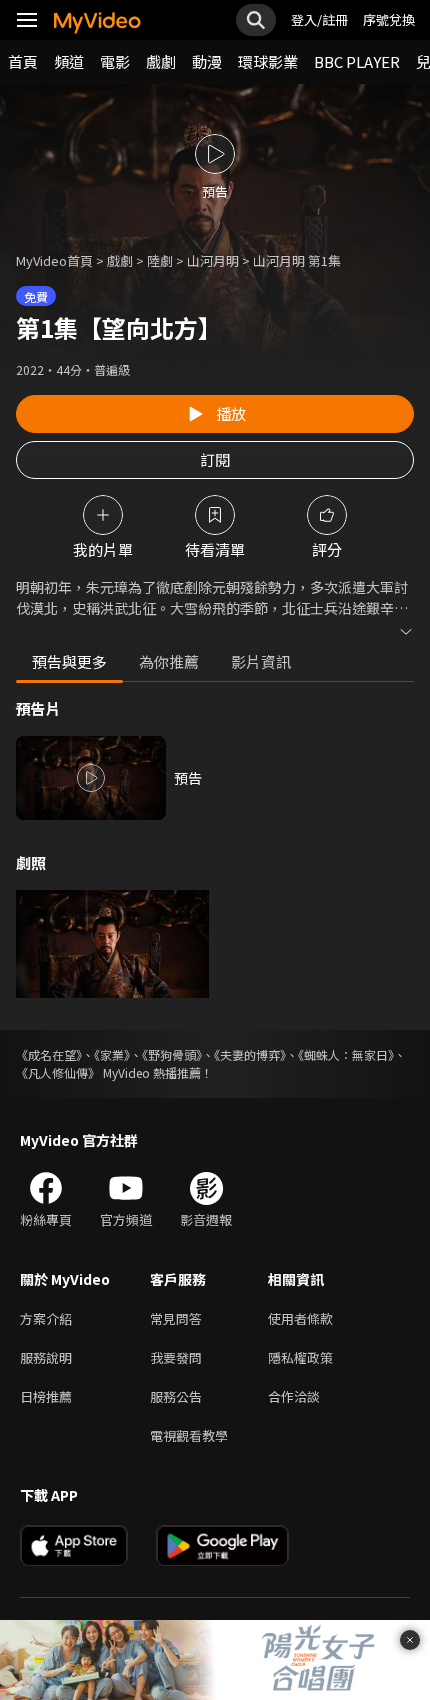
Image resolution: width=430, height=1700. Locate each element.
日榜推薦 (46, 1396)
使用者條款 (300, 1318)
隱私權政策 (300, 1357)
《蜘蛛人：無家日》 (346, 1054)
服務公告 (176, 1396)
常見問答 (176, 1318)
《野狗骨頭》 (172, 1054)
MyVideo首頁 (54, 260)
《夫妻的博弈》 (250, 1054)
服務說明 (46, 1357)
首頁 (23, 61)
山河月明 (213, 260)
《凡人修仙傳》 (58, 1072)
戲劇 (161, 61)
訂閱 (215, 459)
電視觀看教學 (189, 1435)
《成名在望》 (49, 1054)
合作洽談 (294, 1396)
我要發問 (176, 1357)
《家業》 (112, 1054)
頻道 (69, 61)
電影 (115, 61)
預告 (188, 778)
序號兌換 (389, 19)
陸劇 (160, 260)
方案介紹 (46, 1318)
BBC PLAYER (357, 61)
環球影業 (268, 61)
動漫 (207, 61)
